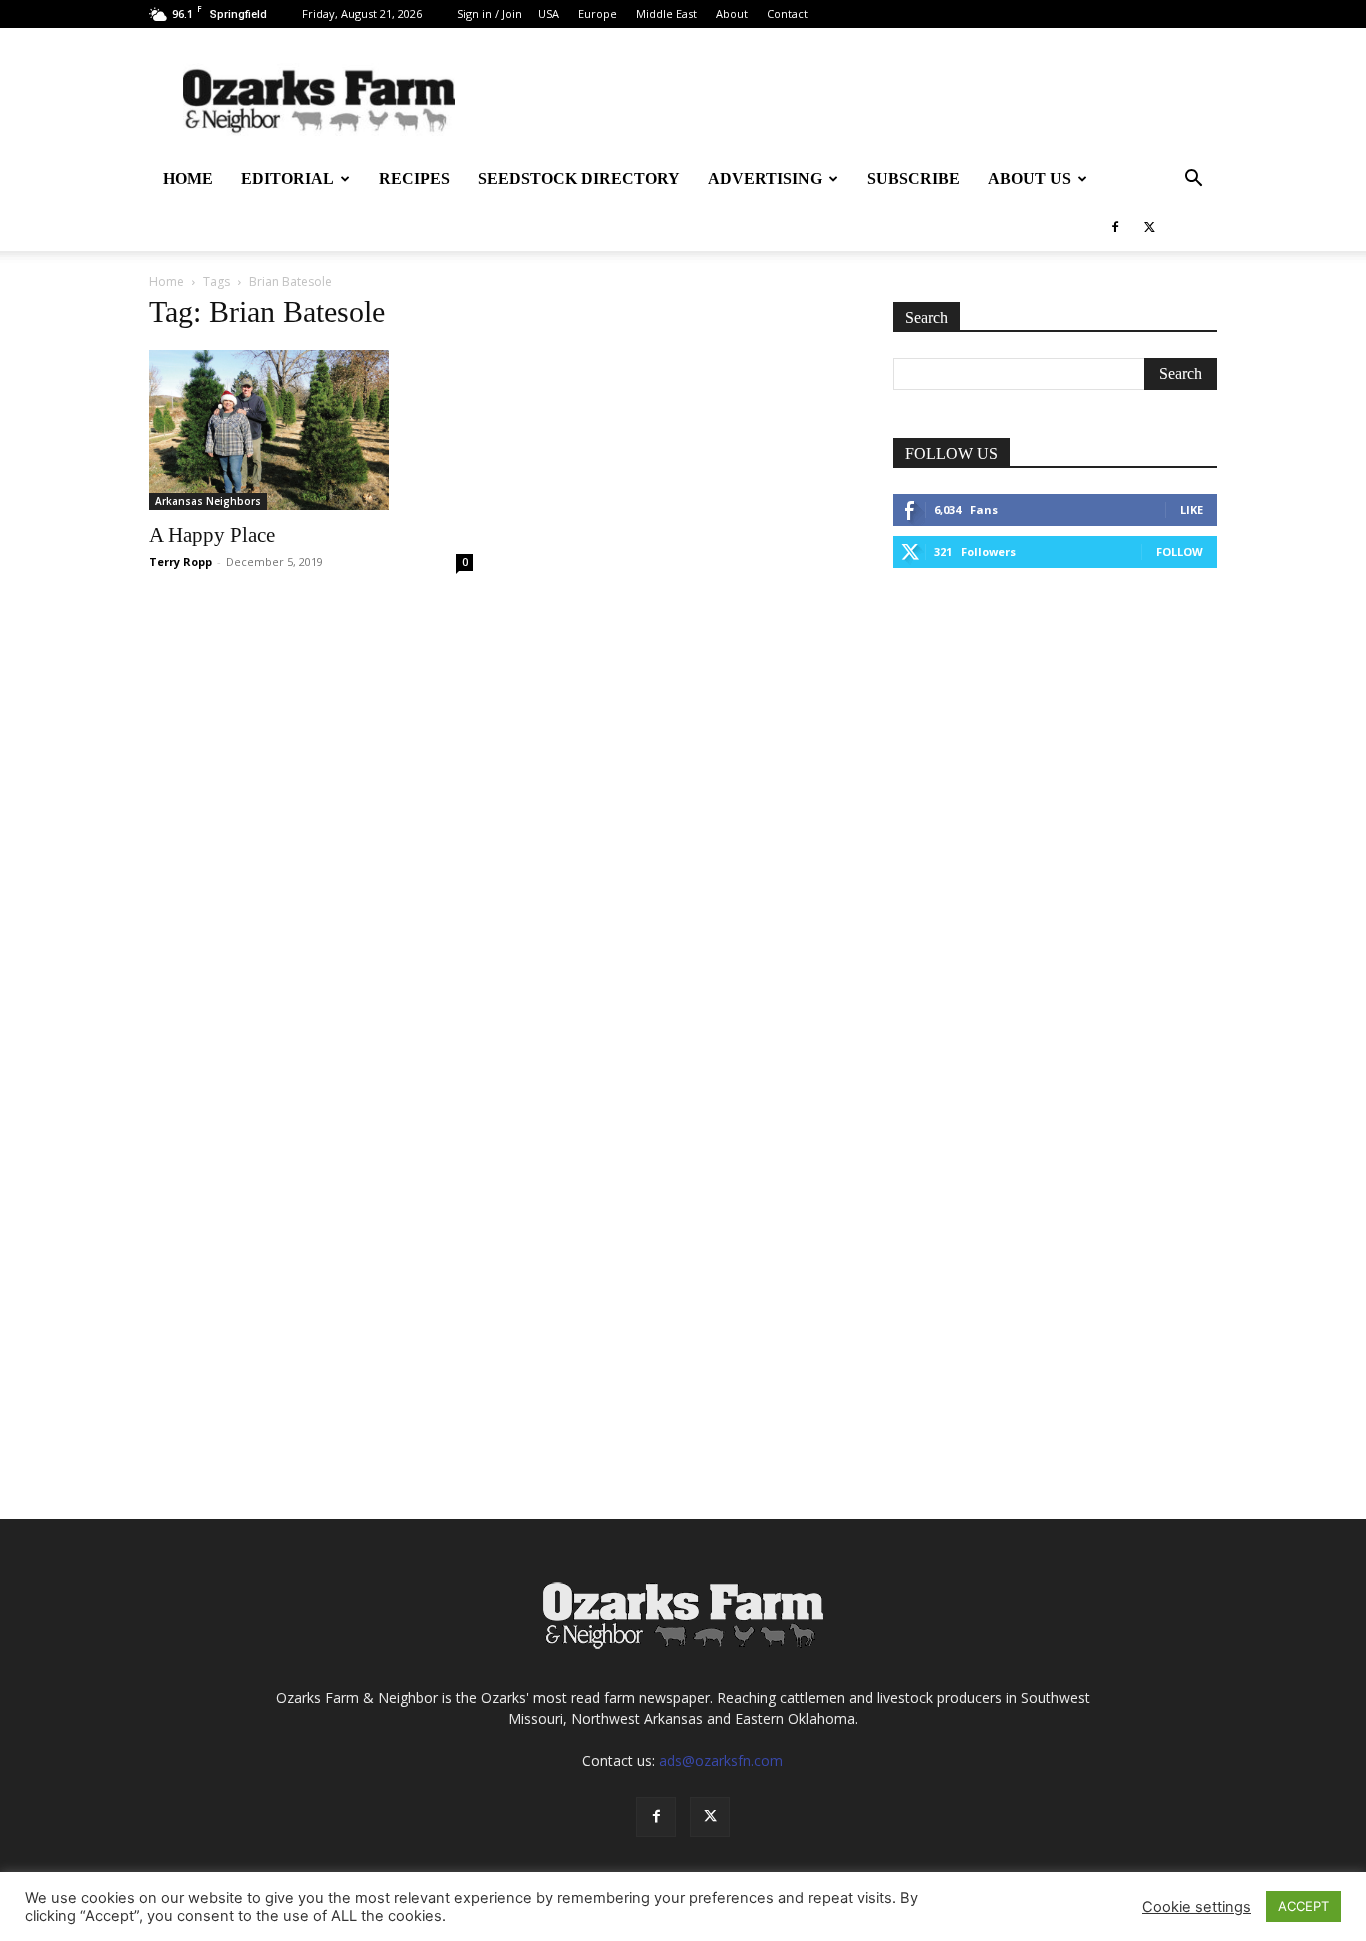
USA (548, 13)
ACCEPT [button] (1303, 1906)
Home (188, 178)
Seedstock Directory (579, 178)
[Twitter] (1149, 227)
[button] (1193, 180)
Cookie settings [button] (1196, 1907)
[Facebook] (1115, 227)
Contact (787, 13)
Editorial (287, 178)
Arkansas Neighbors (208, 501)
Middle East (666, 13)
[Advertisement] (1055, 740)
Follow (1179, 551)
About (732, 13)
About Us (1029, 178)
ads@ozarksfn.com (721, 1760)
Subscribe (913, 178)
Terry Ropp (180, 561)
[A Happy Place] (311, 430)
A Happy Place (212, 535)
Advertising (765, 178)
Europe (597, 13)
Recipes (414, 178)
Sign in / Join (489, 13)
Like (1191, 509)
